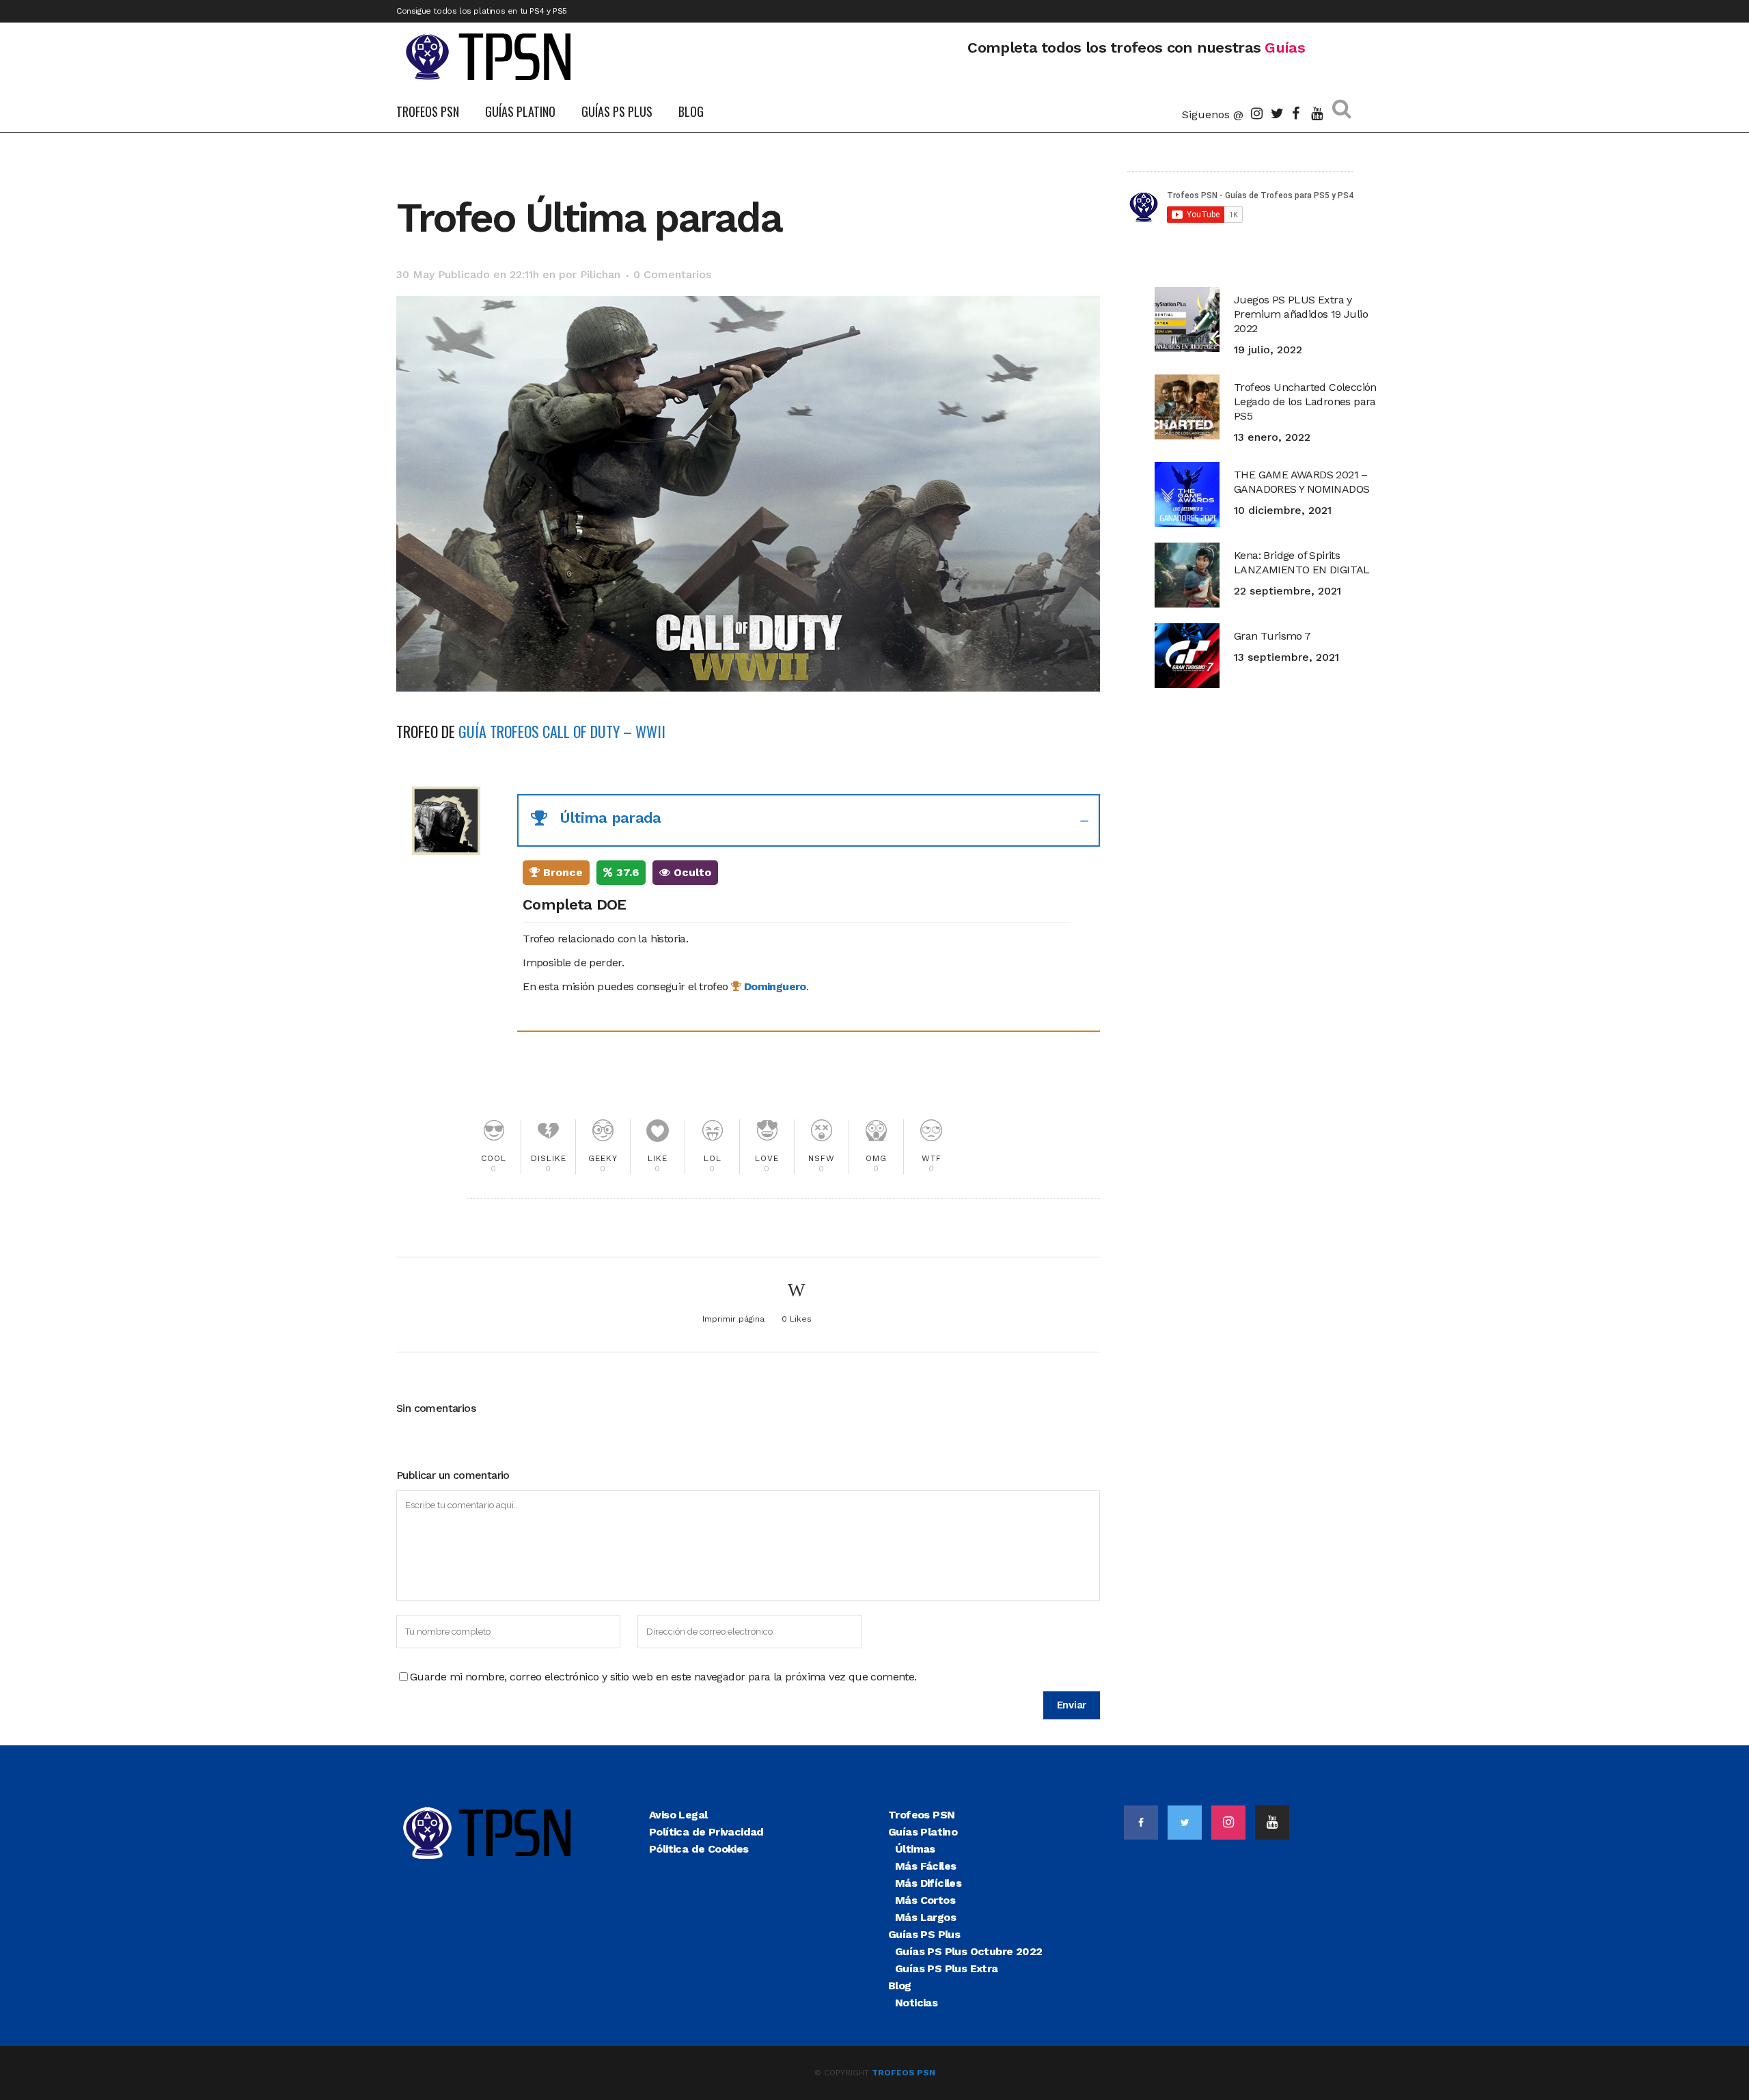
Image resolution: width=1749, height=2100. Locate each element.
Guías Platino (923, 1832)
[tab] (809, 820)
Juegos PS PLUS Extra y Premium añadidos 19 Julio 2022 (1301, 314)
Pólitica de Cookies (699, 1849)
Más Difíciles (928, 1883)
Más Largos (925, 1917)
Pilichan (600, 274)
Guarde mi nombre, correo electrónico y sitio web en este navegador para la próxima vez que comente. (663, 1677)
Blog (900, 1986)
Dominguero (773, 986)
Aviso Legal (678, 1815)
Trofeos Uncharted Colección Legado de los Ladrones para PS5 (1305, 401)
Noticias (916, 2003)
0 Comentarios (672, 274)
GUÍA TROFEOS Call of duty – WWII (562, 731)
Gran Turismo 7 (1272, 636)
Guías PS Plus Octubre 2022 (968, 1951)
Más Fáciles (925, 1866)
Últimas (915, 1849)
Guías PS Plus (924, 1934)
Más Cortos (925, 1900)
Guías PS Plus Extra (947, 1968)
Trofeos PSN (921, 1815)
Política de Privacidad (706, 1832)
